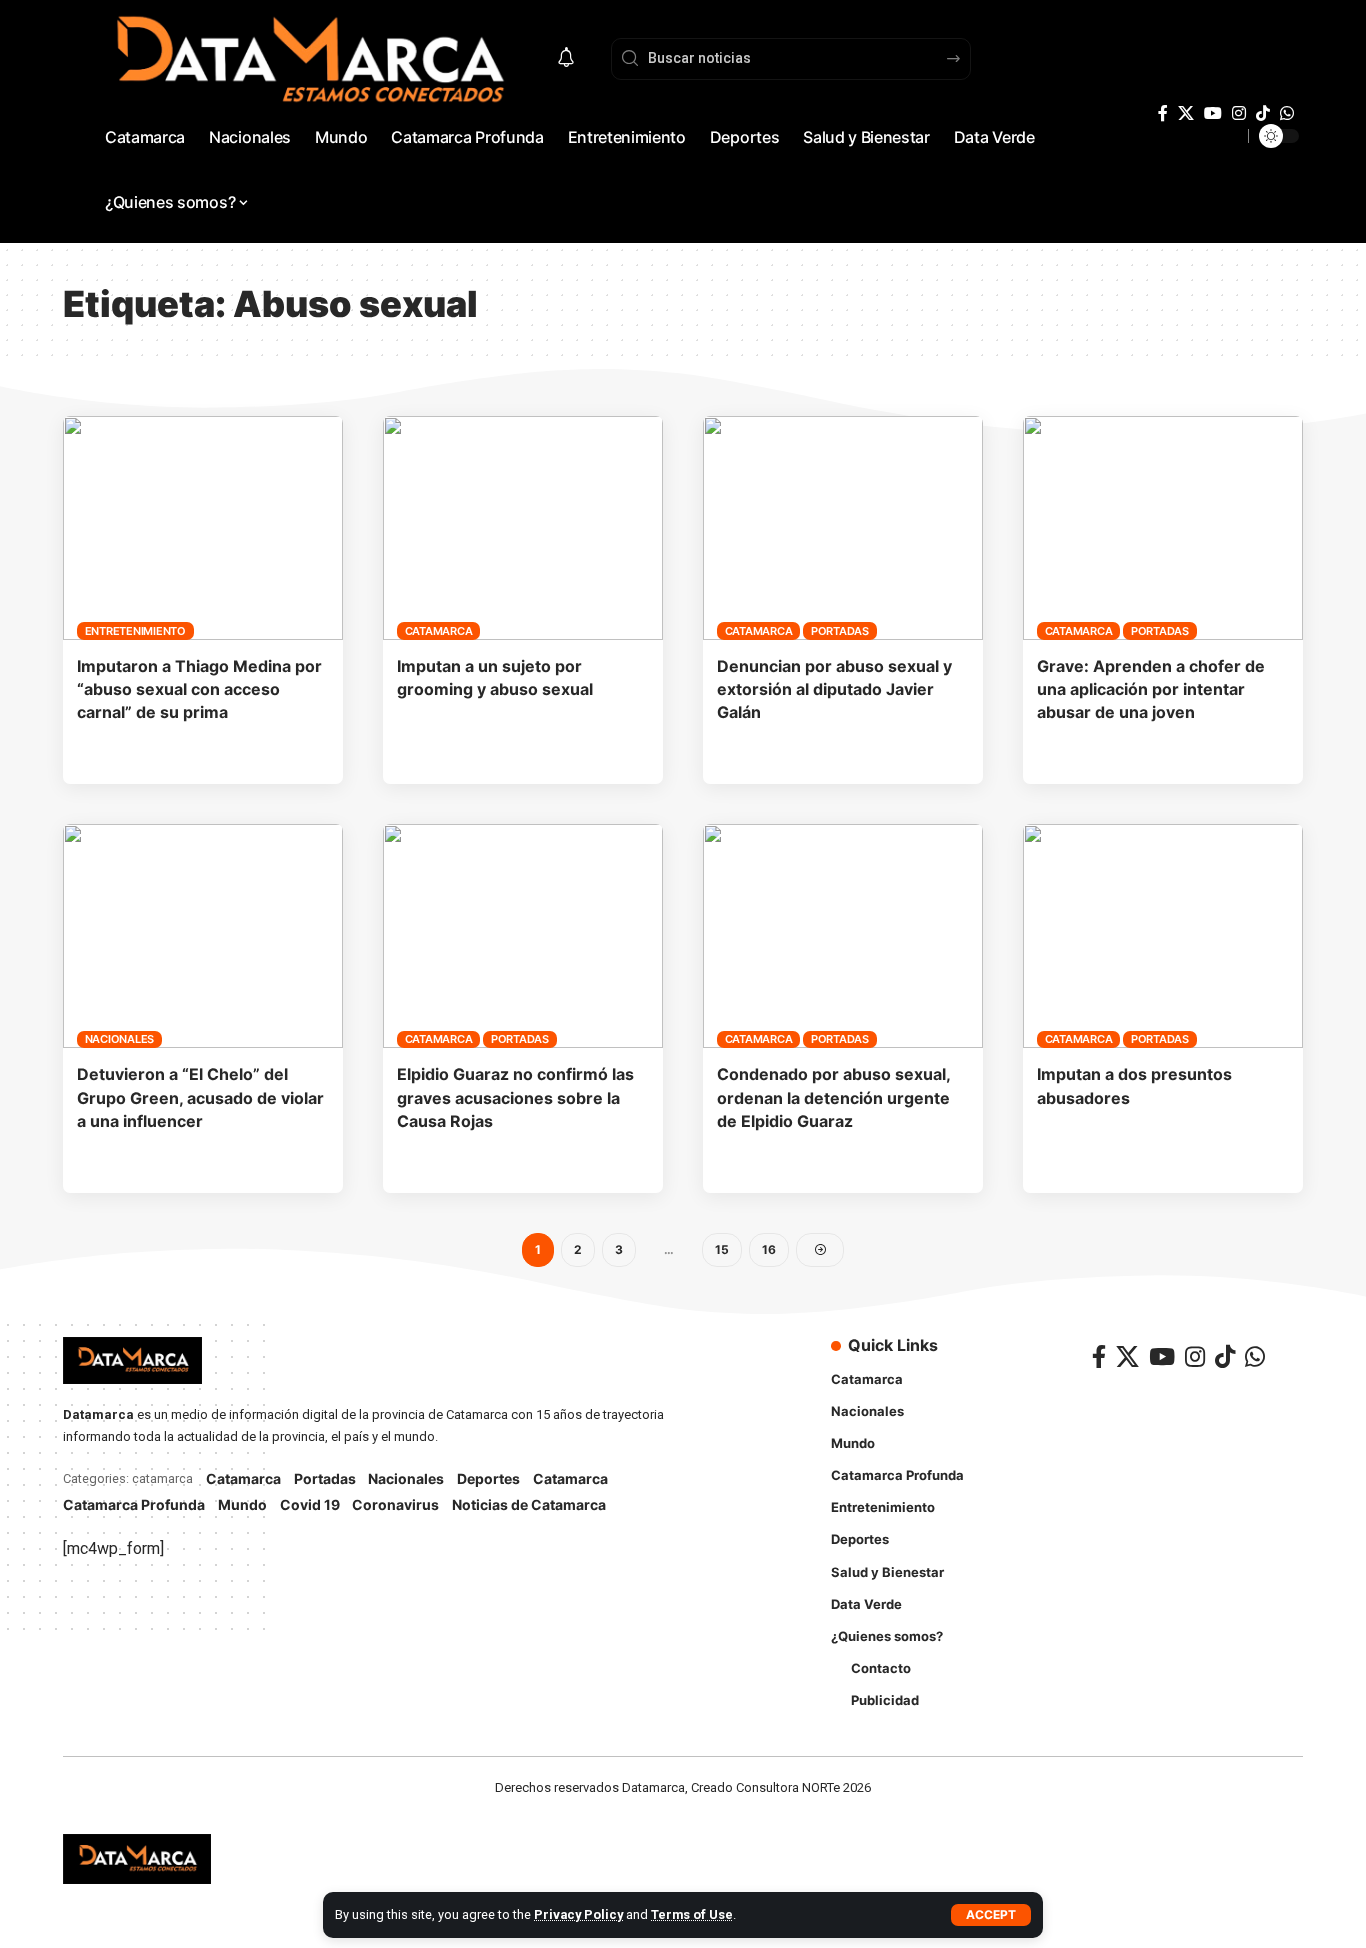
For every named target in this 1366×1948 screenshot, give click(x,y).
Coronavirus (395, 1504)
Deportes (488, 1478)
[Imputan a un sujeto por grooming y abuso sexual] (523, 528)
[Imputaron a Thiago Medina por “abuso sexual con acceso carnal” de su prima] (203, 528)
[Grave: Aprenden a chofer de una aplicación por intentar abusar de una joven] (1163, 528)
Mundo (242, 1504)
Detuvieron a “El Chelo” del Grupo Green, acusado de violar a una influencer (200, 1097)
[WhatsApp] (1287, 113)
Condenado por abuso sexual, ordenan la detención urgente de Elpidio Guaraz (833, 1097)
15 (722, 1249)
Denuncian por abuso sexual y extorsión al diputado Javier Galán (834, 689)
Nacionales (120, 1039)
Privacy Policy (578, 1914)
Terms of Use (692, 1914)
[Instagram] (1239, 113)
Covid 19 (310, 1504)
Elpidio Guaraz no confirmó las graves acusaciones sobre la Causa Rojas (515, 1097)
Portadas (840, 631)
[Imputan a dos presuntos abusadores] (1163, 936)
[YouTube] (1213, 113)
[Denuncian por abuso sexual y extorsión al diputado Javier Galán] (843, 528)
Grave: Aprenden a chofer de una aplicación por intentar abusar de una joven (1151, 689)
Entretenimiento (135, 631)
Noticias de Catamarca (529, 1504)
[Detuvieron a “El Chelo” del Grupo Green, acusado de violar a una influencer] (203, 936)
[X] (1186, 113)
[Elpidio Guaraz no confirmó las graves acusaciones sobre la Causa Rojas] (523, 936)
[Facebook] (1163, 113)
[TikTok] (1263, 113)
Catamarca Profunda (134, 1504)
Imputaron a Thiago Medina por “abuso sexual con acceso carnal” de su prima (199, 689)
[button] (991, 1915)
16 (769, 1249)
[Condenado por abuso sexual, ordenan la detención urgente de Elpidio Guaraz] (843, 936)
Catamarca (439, 631)
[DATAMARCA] (137, 1859)
